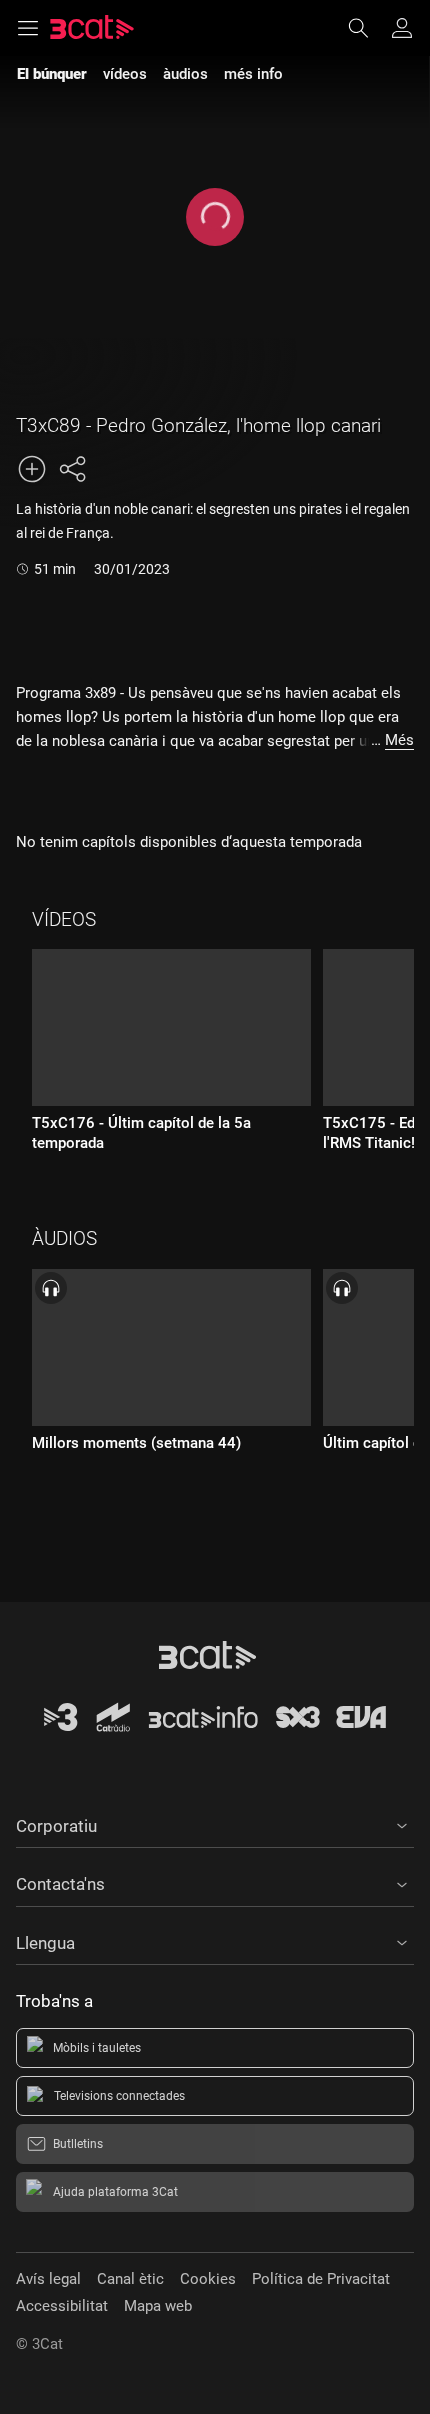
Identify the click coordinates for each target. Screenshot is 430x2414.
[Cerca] (368, 28)
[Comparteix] (72, 469)
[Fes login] (402, 28)
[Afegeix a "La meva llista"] (32, 469)
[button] (215, 1823)
